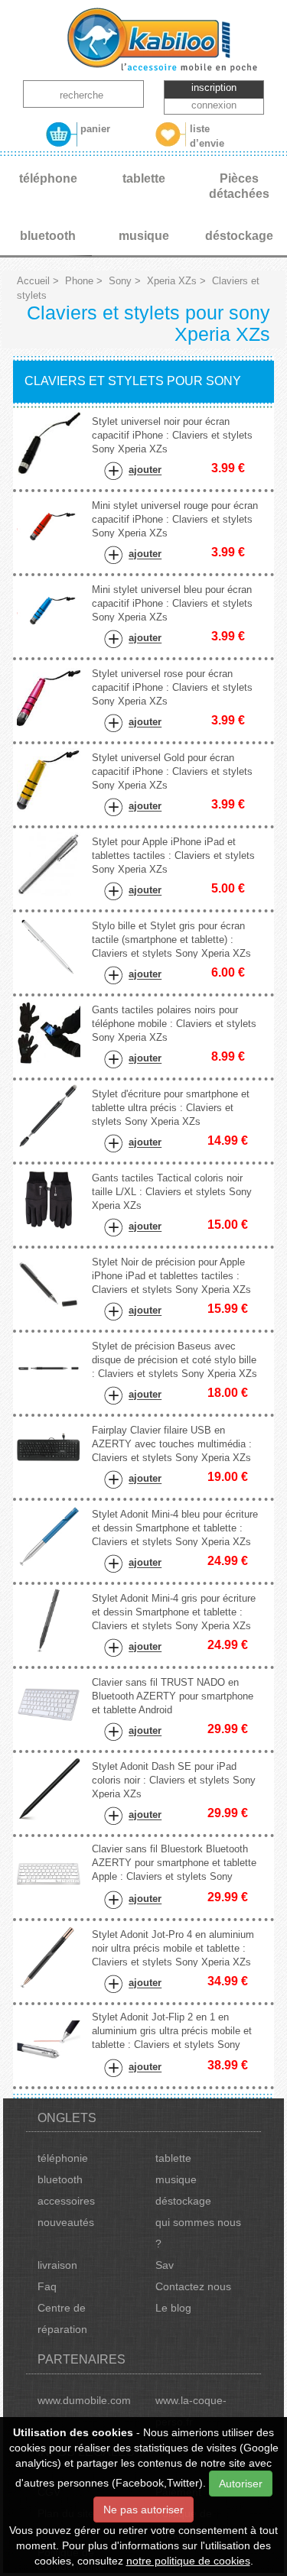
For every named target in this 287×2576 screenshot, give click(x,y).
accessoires (66, 2201)
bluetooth (60, 2179)
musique (176, 2179)
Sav (165, 2265)
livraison (57, 2265)
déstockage (183, 2201)
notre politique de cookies (188, 2561)
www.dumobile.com (84, 2400)
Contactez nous (193, 2286)
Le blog (173, 2308)
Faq (47, 2286)
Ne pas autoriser (143, 2510)
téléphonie (63, 2158)
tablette (173, 2158)
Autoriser (241, 2484)
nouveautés (66, 2222)
